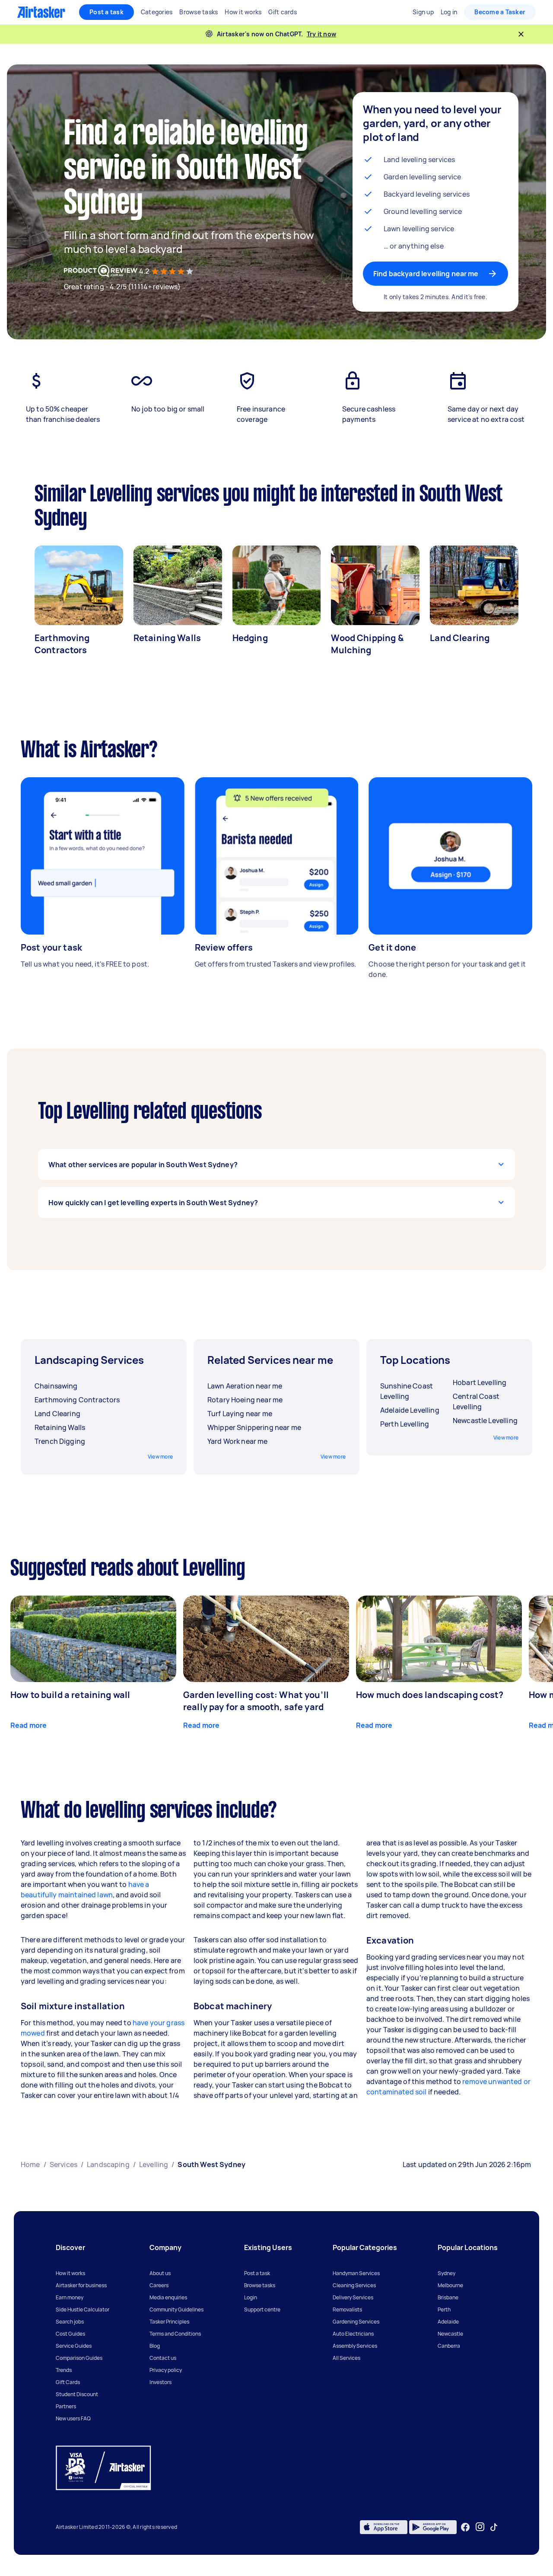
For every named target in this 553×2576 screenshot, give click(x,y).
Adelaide (448, 2322)
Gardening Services (356, 2322)
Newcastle (450, 2334)
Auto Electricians (353, 2334)
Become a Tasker (500, 12)
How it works (70, 2273)
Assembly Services (355, 2346)
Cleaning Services (354, 2285)
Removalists (347, 2309)
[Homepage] (41, 12)
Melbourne (450, 2285)
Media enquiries (168, 2297)
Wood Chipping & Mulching (367, 644)
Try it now (322, 34)
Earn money (70, 2297)
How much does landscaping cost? (430, 1695)
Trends (64, 2370)
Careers (159, 2285)
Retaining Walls (167, 638)
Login (251, 2297)
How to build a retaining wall (70, 1695)
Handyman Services (356, 2273)
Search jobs (70, 2322)
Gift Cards (68, 2382)
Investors (160, 2382)
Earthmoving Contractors (62, 644)
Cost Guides (70, 2334)
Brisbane (448, 2297)
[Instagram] (480, 2527)
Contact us (163, 2358)
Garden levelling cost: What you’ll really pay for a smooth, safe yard (256, 1701)
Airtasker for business (81, 2285)
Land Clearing (460, 638)
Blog (155, 2346)
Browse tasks (260, 2285)
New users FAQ (73, 2418)
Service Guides (74, 2346)
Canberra (449, 2346)
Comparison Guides (79, 2358)
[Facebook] (465, 2527)
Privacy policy (166, 2370)
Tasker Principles (169, 2322)
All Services (346, 2358)
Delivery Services (353, 2297)
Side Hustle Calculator (83, 2309)
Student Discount (77, 2394)
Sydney (447, 2273)
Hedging (250, 638)
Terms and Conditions (175, 2334)
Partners (66, 2406)
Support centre (262, 2309)
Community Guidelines (176, 2309)
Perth (444, 2309)
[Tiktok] (494, 2527)
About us (160, 2273)
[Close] (521, 34)
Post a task (106, 12)
